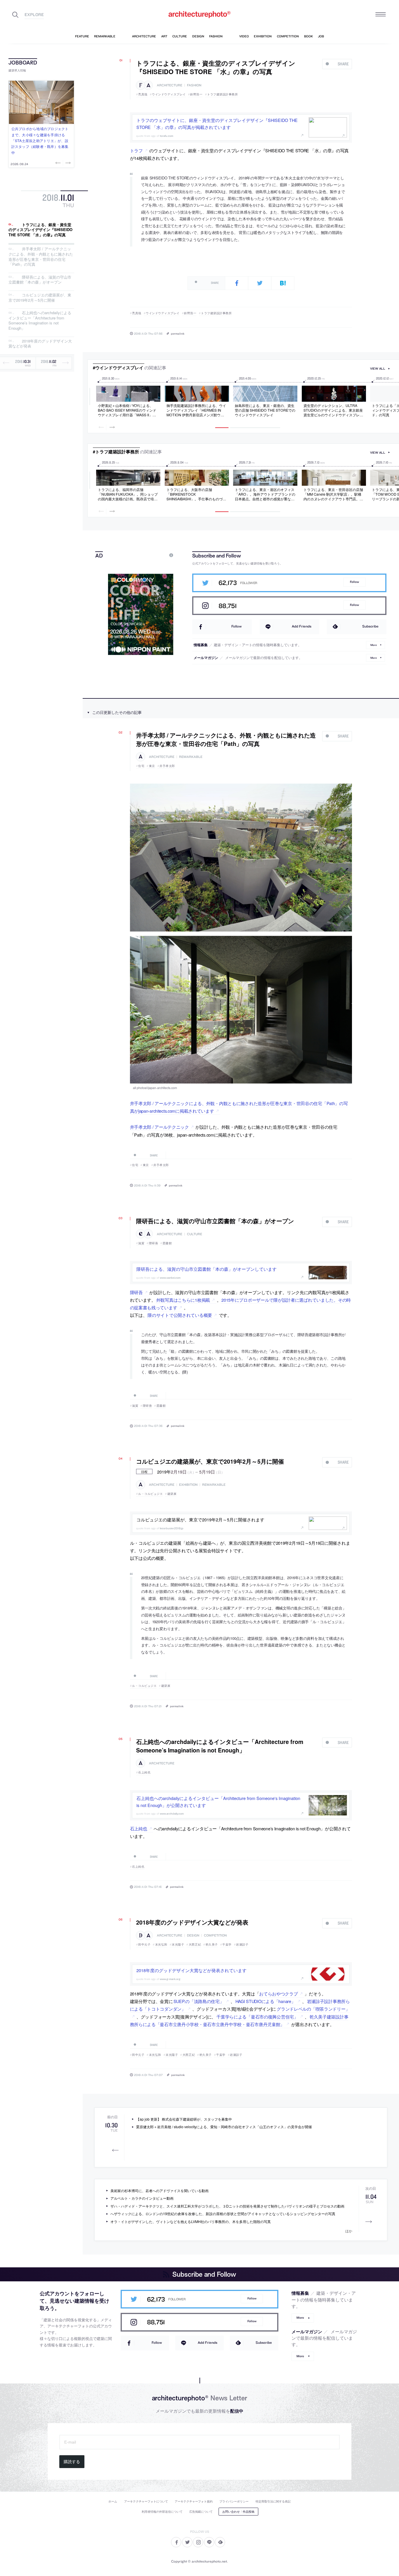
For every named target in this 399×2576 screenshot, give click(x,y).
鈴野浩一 (196, 94)
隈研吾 (153, 1243)
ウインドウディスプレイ (169, 94)
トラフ (136, 150)
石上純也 (144, 1772)
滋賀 (141, 1243)
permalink (178, 333)
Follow (354, 582)
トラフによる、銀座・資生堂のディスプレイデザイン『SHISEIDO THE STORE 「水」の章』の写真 (40, 230)
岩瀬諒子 (242, 1944)
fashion (194, 85)
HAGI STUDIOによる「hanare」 (266, 2001)
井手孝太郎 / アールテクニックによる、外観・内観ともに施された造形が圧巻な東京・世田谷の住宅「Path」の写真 (41, 257)
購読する (72, 2462)
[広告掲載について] (157, 555)
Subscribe (370, 626)
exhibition (188, 1485)
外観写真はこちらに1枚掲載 (183, 1300)
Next (67, 163)
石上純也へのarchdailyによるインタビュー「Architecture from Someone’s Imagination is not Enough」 (40, 321)
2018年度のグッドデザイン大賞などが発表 (40, 344)
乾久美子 (212, 1944)
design (193, 1936)
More (374, 645)
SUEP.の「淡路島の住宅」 (199, 2001)
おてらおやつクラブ (278, 1994)
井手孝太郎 (167, 766)
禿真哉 (143, 94)
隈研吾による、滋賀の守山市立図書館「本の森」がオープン (40, 280)
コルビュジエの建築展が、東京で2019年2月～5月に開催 (40, 297)
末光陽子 (178, 1944)
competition (215, 1936)
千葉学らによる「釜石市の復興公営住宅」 (257, 2017)
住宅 (141, 766)
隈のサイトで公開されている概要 (180, 1315)
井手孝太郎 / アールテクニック (159, 1127)
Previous (59, 163)
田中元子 (144, 1944)
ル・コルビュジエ (150, 1494)
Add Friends (302, 626)
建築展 (172, 1494)
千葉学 (227, 1944)
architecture (170, 85)
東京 (152, 766)
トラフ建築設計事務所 (222, 94)
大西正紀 (195, 1944)
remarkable (191, 757)
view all (378, 369)
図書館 (167, 1243)
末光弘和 (161, 1944)
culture (195, 1234)
